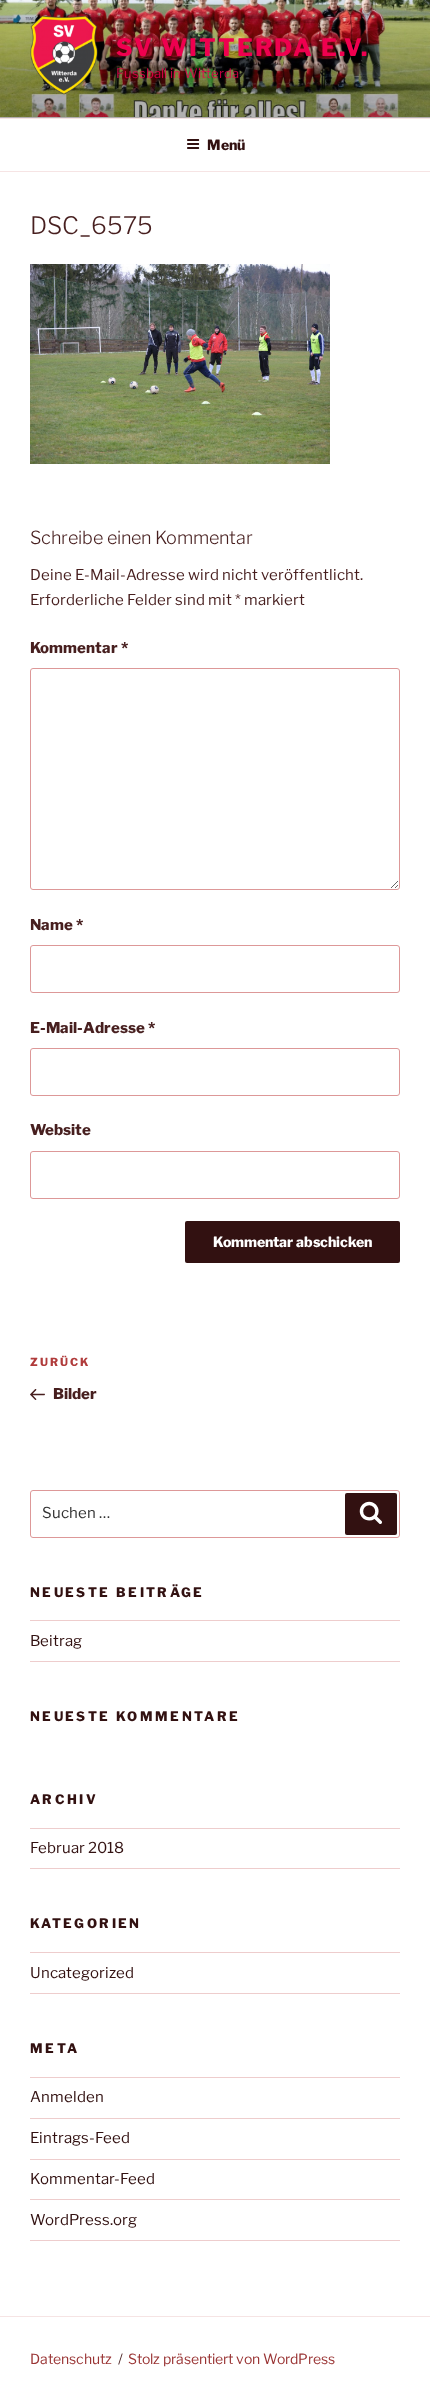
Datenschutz (71, 2358)
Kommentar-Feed (92, 2179)
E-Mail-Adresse (92, 1028)
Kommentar (79, 648)
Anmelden (67, 2097)
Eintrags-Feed (80, 2138)
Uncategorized (82, 1973)
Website (60, 1130)
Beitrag (56, 1641)
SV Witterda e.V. (242, 47)
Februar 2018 (77, 1848)
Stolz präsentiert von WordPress (231, 2358)
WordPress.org (83, 2220)
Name (56, 925)
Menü (226, 144)
